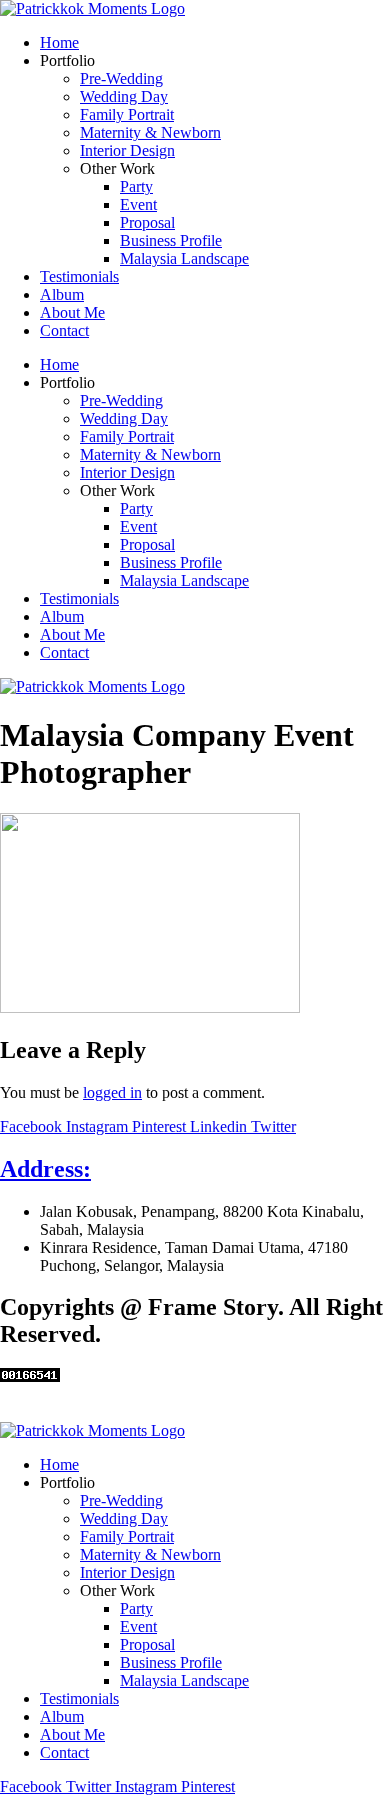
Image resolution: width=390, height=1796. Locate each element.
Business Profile (171, 240)
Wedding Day (124, 96)
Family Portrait (127, 114)
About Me (72, 312)
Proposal (147, 222)
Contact (64, 330)
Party (136, 186)
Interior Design (127, 150)
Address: (45, 1169)
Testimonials (79, 276)
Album (62, 294)
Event (138, 204)
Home (59, 42)
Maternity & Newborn (150, 132)
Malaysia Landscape (184, 258)
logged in (112, 1092)
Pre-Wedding (121, 78)
